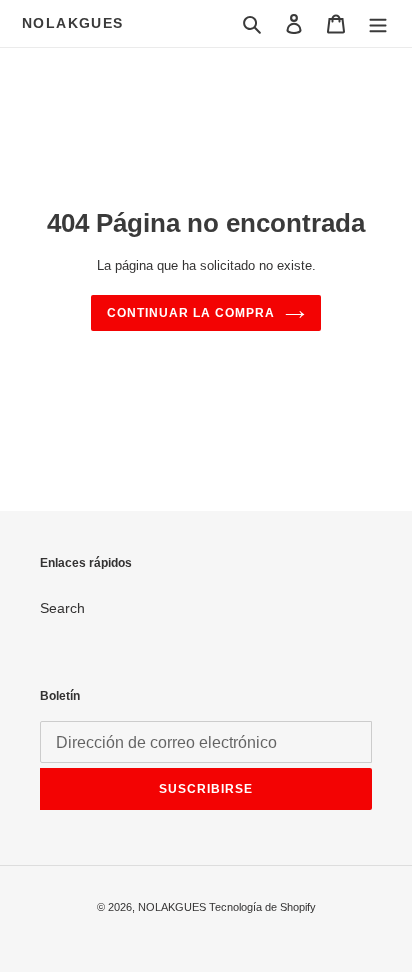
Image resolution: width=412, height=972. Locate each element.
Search (62, 608)
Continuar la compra (190, 313)
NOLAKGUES (73, 23)
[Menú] (378, 23)
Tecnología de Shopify (262, 907)
